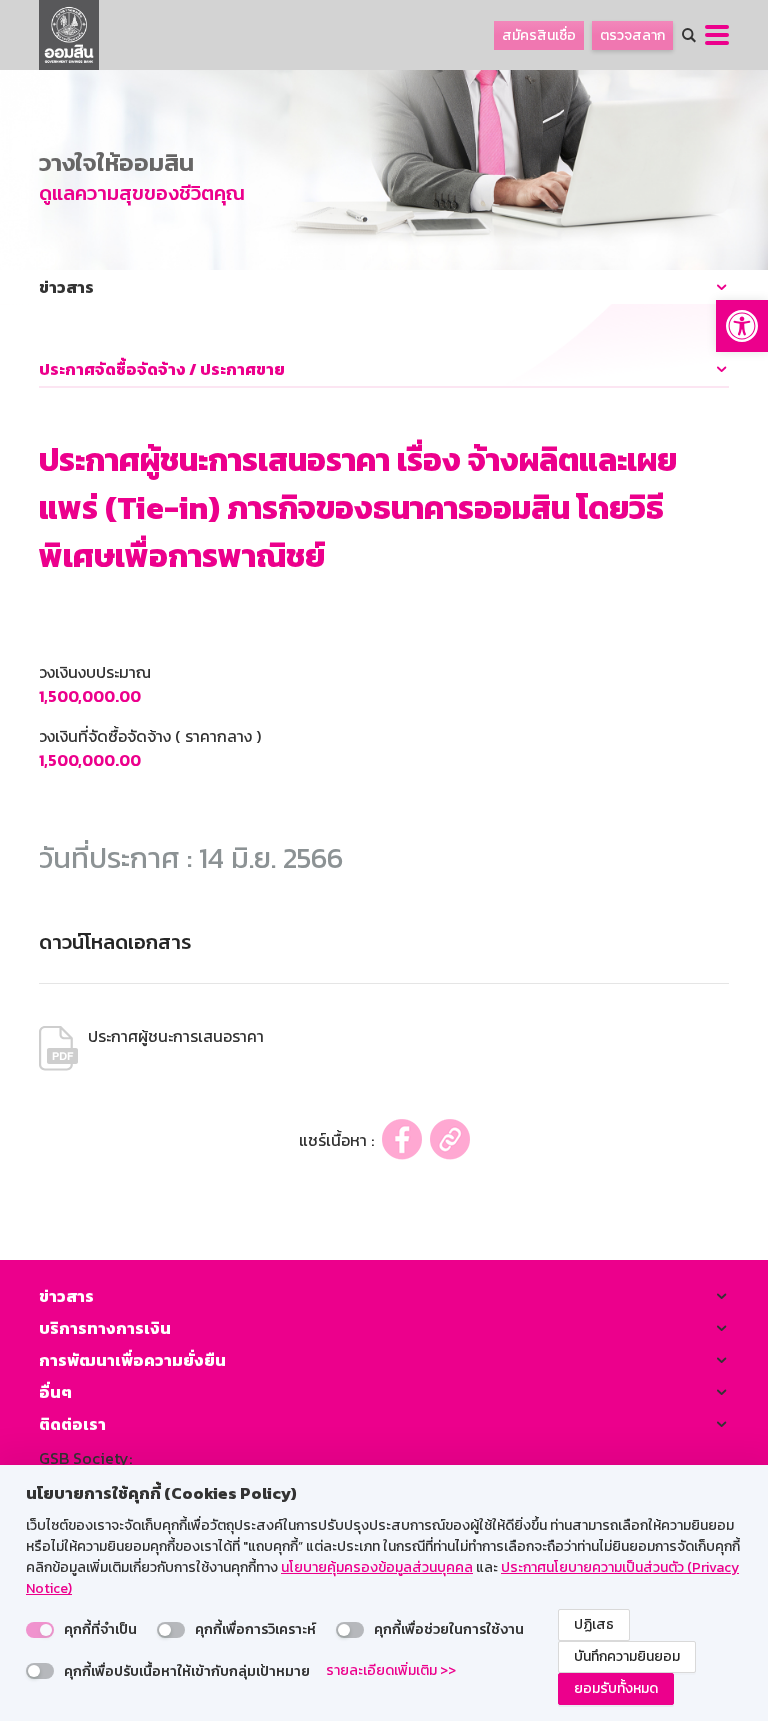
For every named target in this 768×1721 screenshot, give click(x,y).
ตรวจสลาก (632, 35)
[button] (742, 326)
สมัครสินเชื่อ (539, 35)
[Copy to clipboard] (450, 1139)
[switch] (40, 1630)
